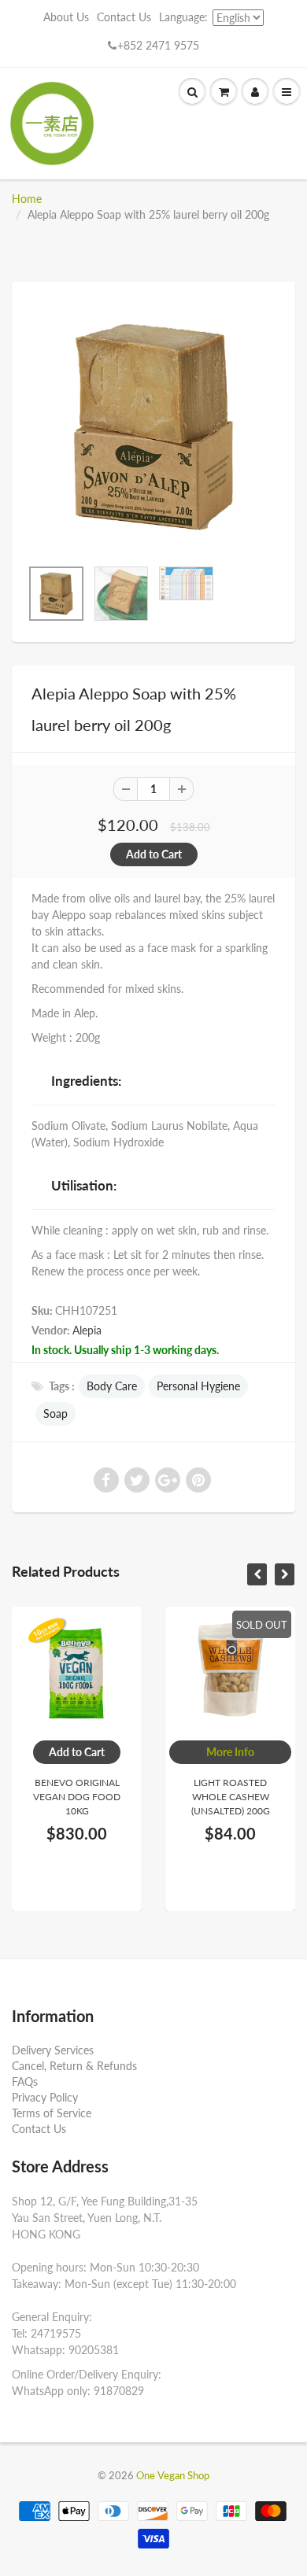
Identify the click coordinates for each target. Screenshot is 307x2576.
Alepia (87, 1330)
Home (27, 199)
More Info (196, 1752)
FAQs (25, 2081)
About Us (66, 17)
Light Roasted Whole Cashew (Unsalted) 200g (196, 1797)
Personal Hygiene (198, 1386)
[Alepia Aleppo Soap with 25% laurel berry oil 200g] (153, 427)
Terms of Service (52, 2113)
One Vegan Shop (173, 2475)
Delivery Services (53, 2050)
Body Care (112, 1386)
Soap (55, 1413)
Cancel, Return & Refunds (74, 2066)
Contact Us (124, 17)
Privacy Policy (45, 2097)
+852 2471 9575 (158, 45)
